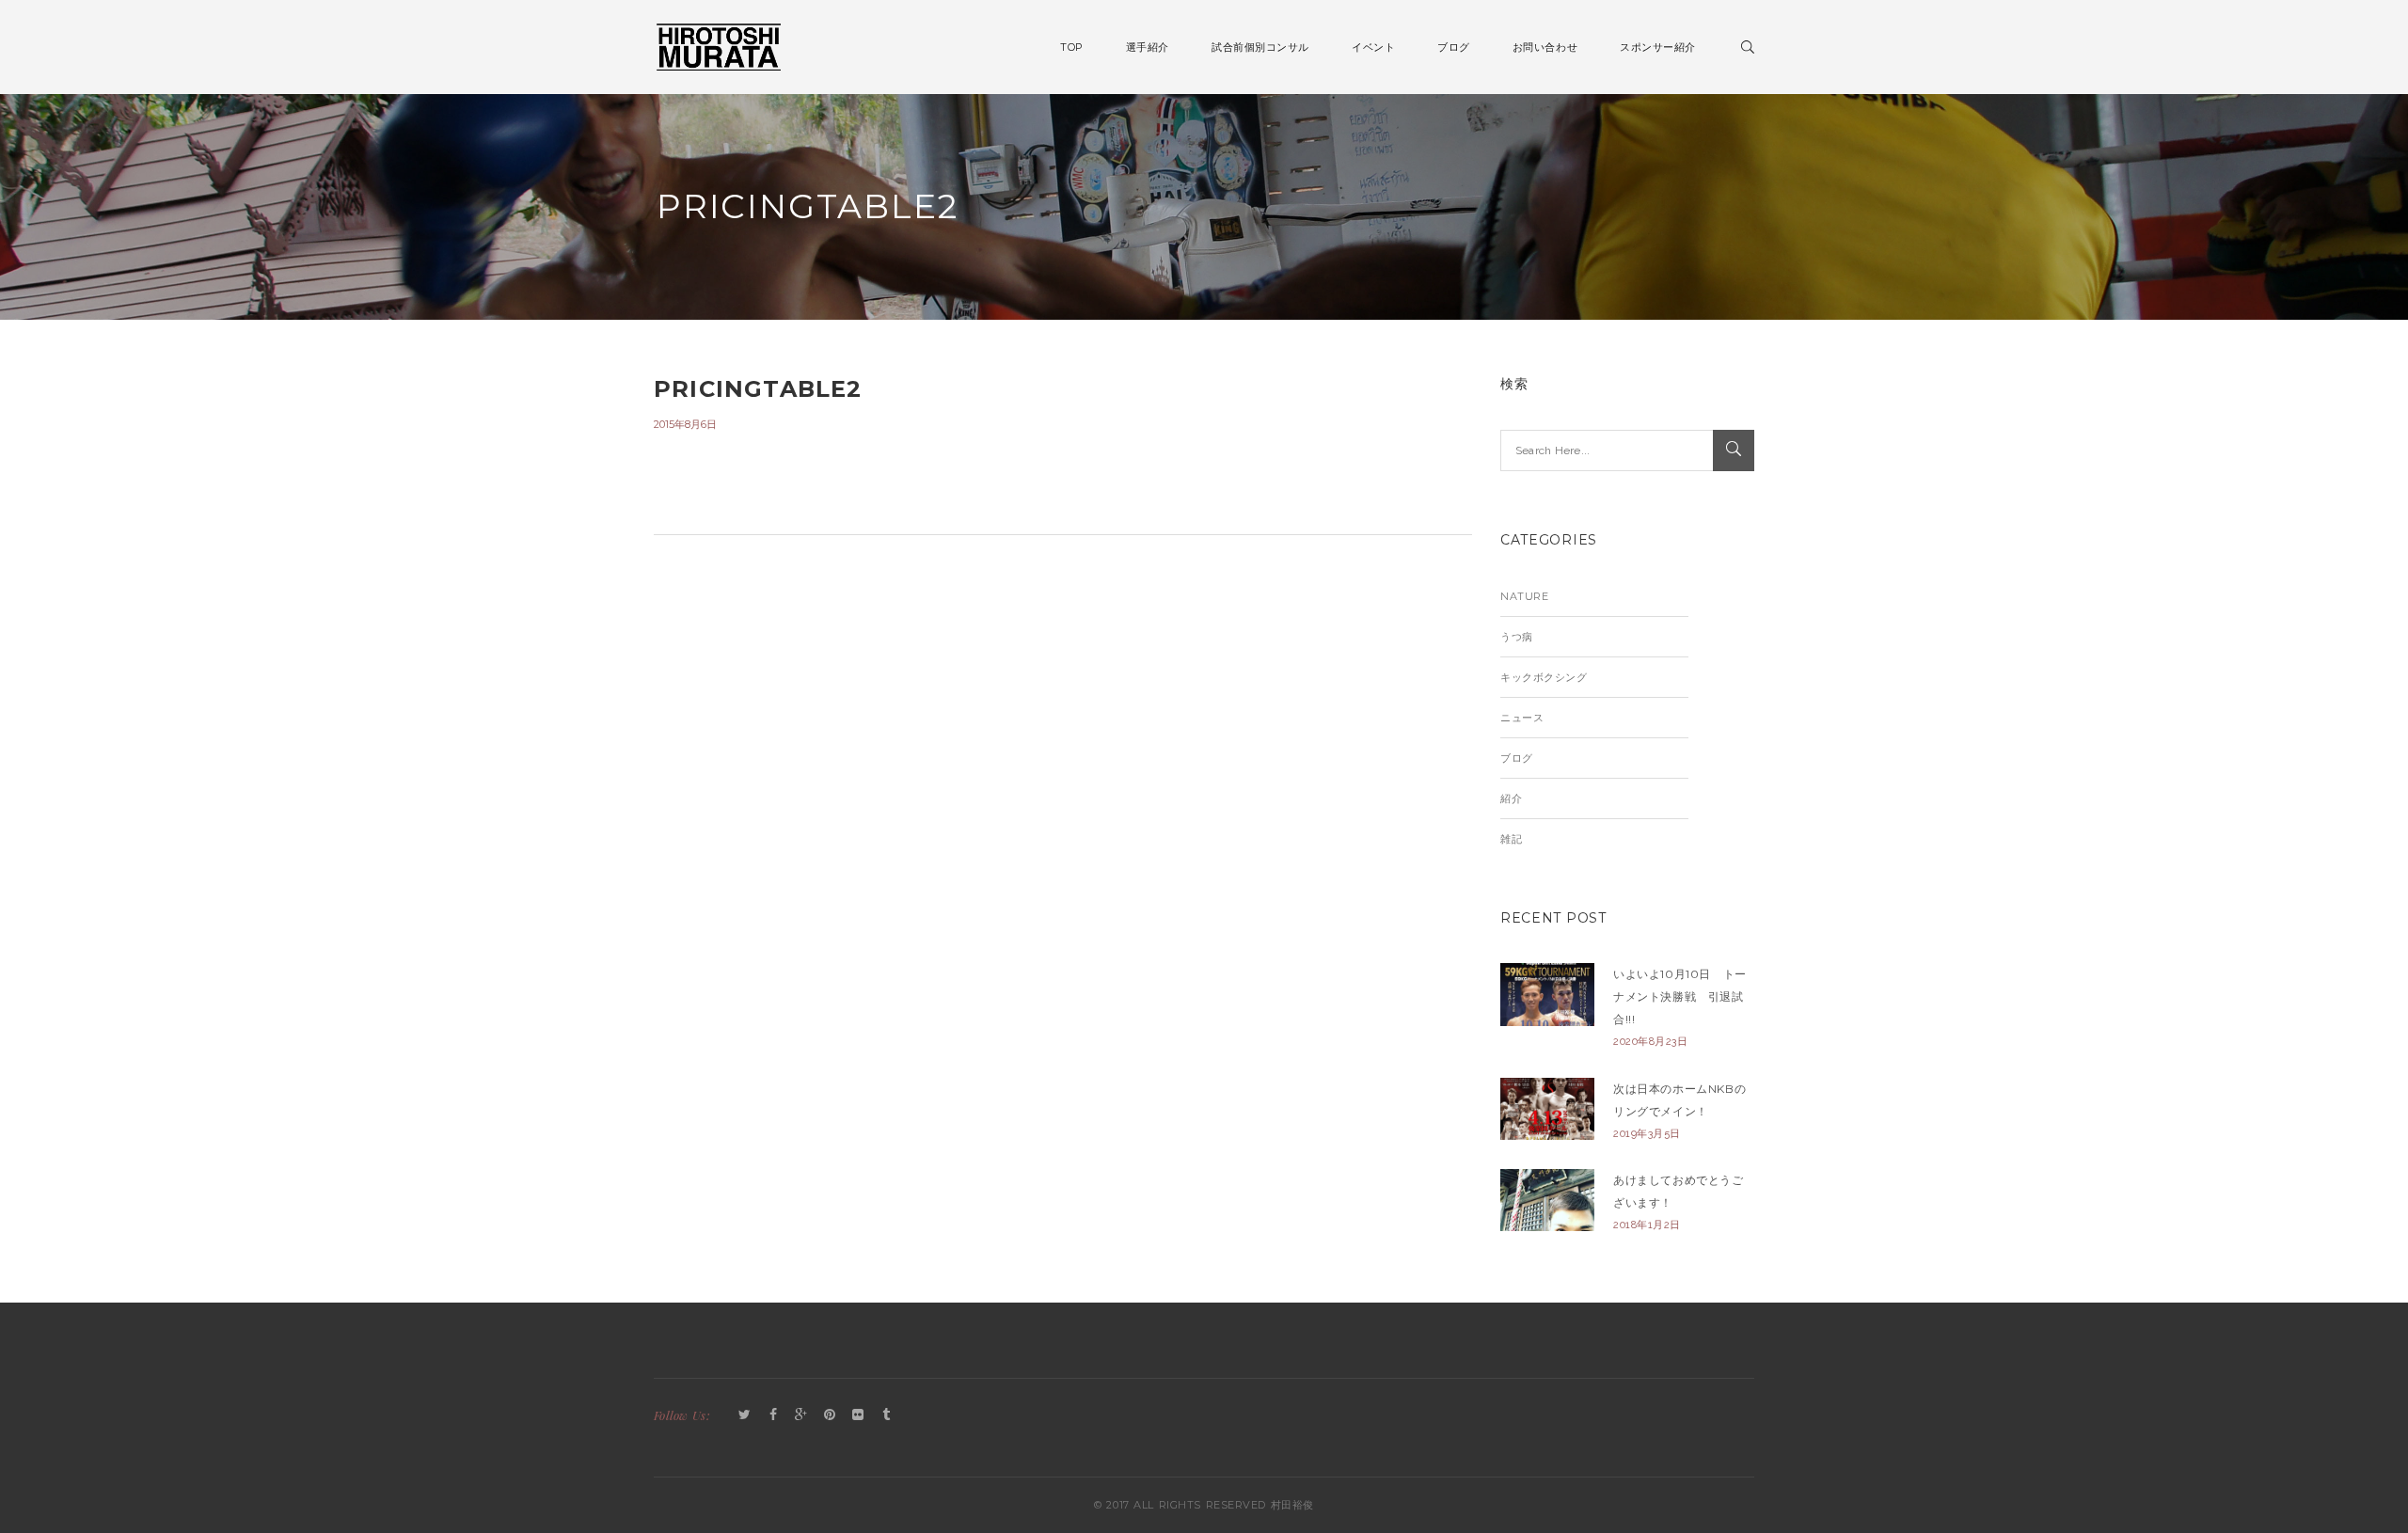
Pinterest (830, 1415)
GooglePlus (801, 1415)
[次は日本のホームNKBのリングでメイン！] (1547, 1109)
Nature (1524, 596)
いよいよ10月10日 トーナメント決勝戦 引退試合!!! (1680, 996)
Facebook (773, 1415)
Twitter (745, 1415)
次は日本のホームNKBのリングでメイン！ (1679, 1100)
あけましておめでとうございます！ (1679, 1191)
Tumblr (886, 1415)
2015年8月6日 (685, 424)
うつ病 (1517, 637)
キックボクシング (1544, 677)
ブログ (1517, 758)
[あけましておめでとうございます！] (1547, 1201)
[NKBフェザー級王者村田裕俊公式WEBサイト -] (719, 46)
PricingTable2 (758, 389)
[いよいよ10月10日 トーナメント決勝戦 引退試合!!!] (1547, 995)
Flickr (858, 1415)
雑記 (1511, 839)
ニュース (1522, 718)
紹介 (1511, 798)
